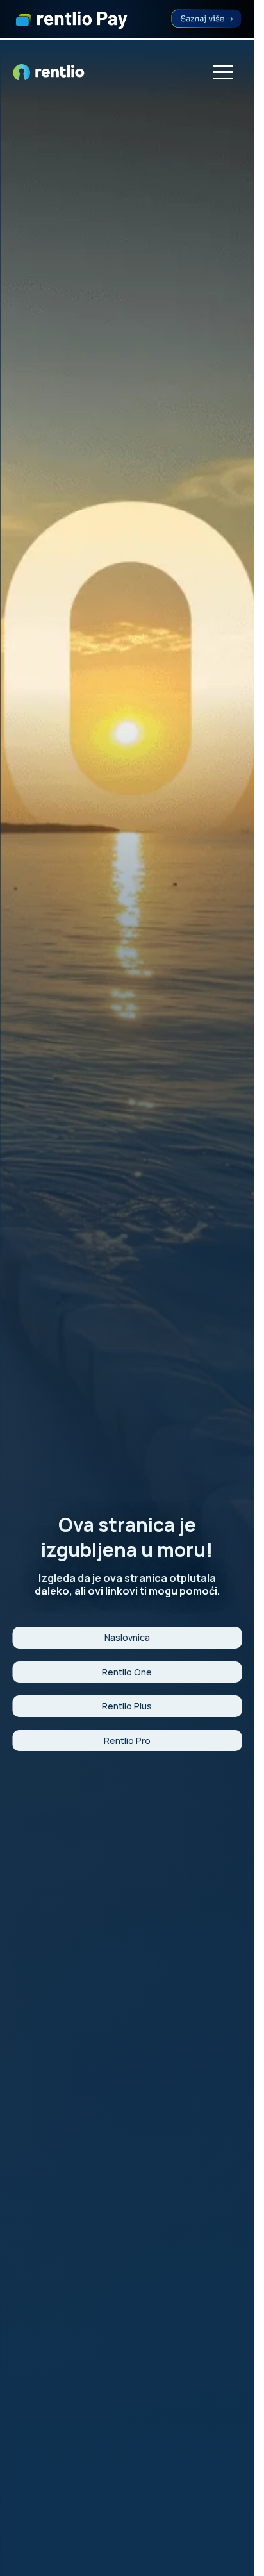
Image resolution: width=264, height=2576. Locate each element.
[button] (223, 72)
